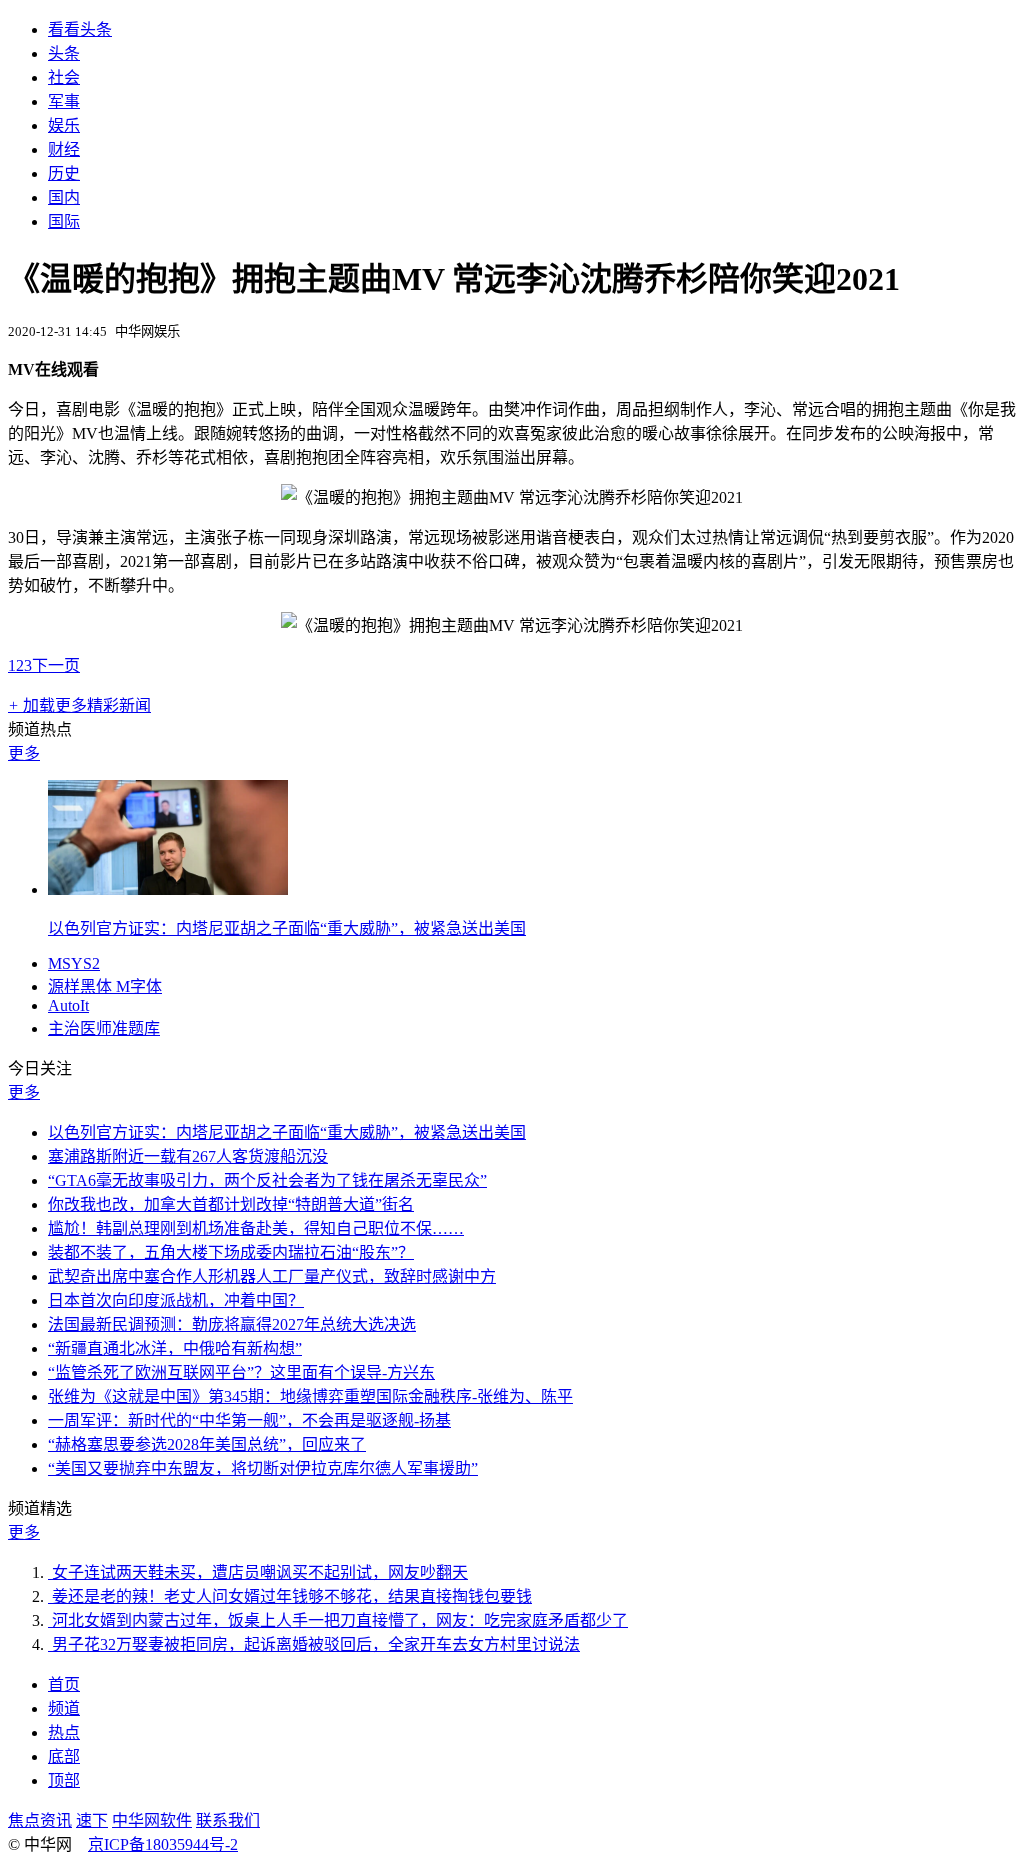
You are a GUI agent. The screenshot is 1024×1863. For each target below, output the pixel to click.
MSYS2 (74, 963)
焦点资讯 (40, 1820)
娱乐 (64, 125)
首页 (64, 1684)
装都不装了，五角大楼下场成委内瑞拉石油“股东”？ (231, 1252)
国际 (64, 221)
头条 (64, 53)
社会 (64, 77)
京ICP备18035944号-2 (163, 1844)
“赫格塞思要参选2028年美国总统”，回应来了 (207, 1444)
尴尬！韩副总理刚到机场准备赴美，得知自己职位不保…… (256, 1228)
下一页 (56, 665)
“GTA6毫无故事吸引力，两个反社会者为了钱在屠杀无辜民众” (267, 1180)
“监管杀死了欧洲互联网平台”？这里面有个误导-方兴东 (241, 1372)
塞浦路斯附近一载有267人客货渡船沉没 (188, 1156)
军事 (64, 101)
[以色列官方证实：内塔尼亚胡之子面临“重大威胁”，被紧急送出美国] (168, 889)
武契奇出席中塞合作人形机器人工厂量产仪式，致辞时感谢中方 (272, 1276)
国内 (64, 197)
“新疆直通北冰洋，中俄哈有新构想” (175, 1348)
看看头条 (80, 29)
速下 (92, 1820)
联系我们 (228, 1820)
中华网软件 (152, 1820)
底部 (64, 1756)
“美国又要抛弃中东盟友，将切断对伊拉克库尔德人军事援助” (263, 1468)
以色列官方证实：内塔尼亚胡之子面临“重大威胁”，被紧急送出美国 (287, 928)
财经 (64, 149)
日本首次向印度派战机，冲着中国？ (176, 1300)
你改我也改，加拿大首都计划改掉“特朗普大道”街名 (231, 1204)
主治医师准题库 (104, 1028)
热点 (64, 1732)
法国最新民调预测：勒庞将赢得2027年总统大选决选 (232, 1324)
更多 (24, 753)
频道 (64, 1708)
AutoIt (68, 1005)
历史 (64, 173)
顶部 (64, 1780)
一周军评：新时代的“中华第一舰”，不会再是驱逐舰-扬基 (249, 1420)
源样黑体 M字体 (105, 986)
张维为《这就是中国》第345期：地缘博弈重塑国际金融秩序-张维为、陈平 (310, 1396)
